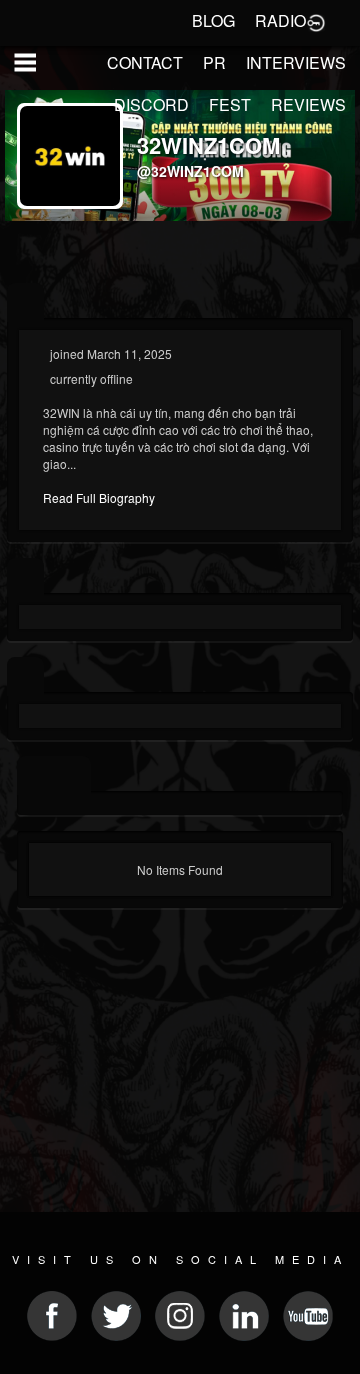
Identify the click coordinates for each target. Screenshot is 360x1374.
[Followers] (25, 676)
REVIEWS (308, 104)
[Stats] (25, 577)
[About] (25, 302)
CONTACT (145, 62)
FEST (230, 104)
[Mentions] (72, 775)
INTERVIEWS (296, 62)
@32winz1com (190, 171)
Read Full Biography (99, 497)
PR (214, 62)
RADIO (280, 20)
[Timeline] (35, 775)
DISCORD (151, 104)
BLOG (213, 20)
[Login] (316, 21)
